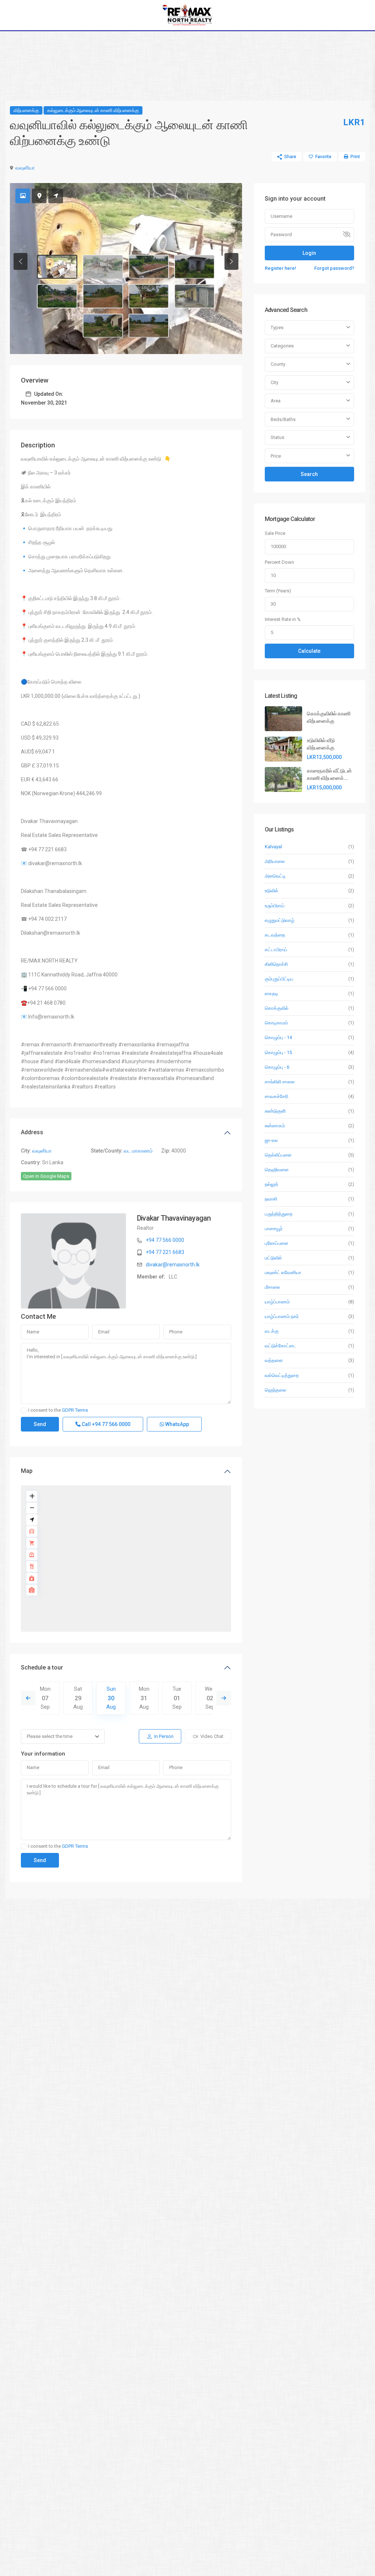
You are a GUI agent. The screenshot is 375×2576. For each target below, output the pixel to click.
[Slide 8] (103, 326)
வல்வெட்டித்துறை (282, 1375)
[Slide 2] (149, 267)
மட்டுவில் (273, 1258)
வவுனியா (25, 168)
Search (309, 474)
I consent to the (58, 1410)
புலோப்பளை (276, 1243)
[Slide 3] (194, 267)
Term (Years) (278, 591)
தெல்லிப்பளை (278, 1155)
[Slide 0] (57, 267)
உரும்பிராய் (275, 906)
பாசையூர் (274, 1229)
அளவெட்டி (275, 876)
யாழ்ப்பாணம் (277, 1302)
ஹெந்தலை (276, 1390)
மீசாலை (272, 1287)
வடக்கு (272, 1331)
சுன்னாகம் (275, 1126)
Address (32, 1132)
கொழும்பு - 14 (278, 1037)
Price (276, 456)
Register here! (281, 268)
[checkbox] (24, 1410)
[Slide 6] (149, 296)
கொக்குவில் (277, 1008)
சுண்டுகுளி (275, 1111)
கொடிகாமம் (276, 1023)
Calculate (309, 651)
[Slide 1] (103, 267)
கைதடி (272, 993)
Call (105, 1424)
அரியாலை (275, 861)
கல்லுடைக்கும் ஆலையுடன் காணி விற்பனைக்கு (93, 110)
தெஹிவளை (277, 1170)
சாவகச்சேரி (276, 1096)
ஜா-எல (271, 1140)
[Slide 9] (149, 326)
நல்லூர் (272, 1184)
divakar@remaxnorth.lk (173, 1265)
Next (224, 1698)
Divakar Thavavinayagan (174, 1218)
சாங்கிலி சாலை (280, 1082)
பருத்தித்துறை (279, 1214)
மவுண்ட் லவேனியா (283, 1272)
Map (27, 1471)
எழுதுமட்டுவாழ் (280, 920)
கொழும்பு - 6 (277, 1067)
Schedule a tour (42, 1667)
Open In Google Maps (46, 1176)
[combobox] (309, 328)
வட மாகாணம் (138, 1151)
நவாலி (271, 1199)
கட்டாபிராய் (276, 950)
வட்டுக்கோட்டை (281, 1346)
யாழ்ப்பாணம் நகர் (282, 1316)
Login (309, 253)
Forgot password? (334, 268)
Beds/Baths (283, 419)
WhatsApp (177, 1424)
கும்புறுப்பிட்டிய (279, 979)
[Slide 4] (57, 296)
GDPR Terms (75, 1410)
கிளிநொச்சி (276, 964)
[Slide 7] (194, 296)
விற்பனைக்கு (26, 110)
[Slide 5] (103, 296)
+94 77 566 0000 (165, 1240)
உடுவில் (272, 891)
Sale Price (275, 533)
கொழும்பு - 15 (278, 1052)
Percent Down (279, 562)
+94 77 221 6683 (165, 1252)
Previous (28, 1698)
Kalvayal (273, 847)
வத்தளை (274, 1360)
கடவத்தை (275, 935)
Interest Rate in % (283, 619)
